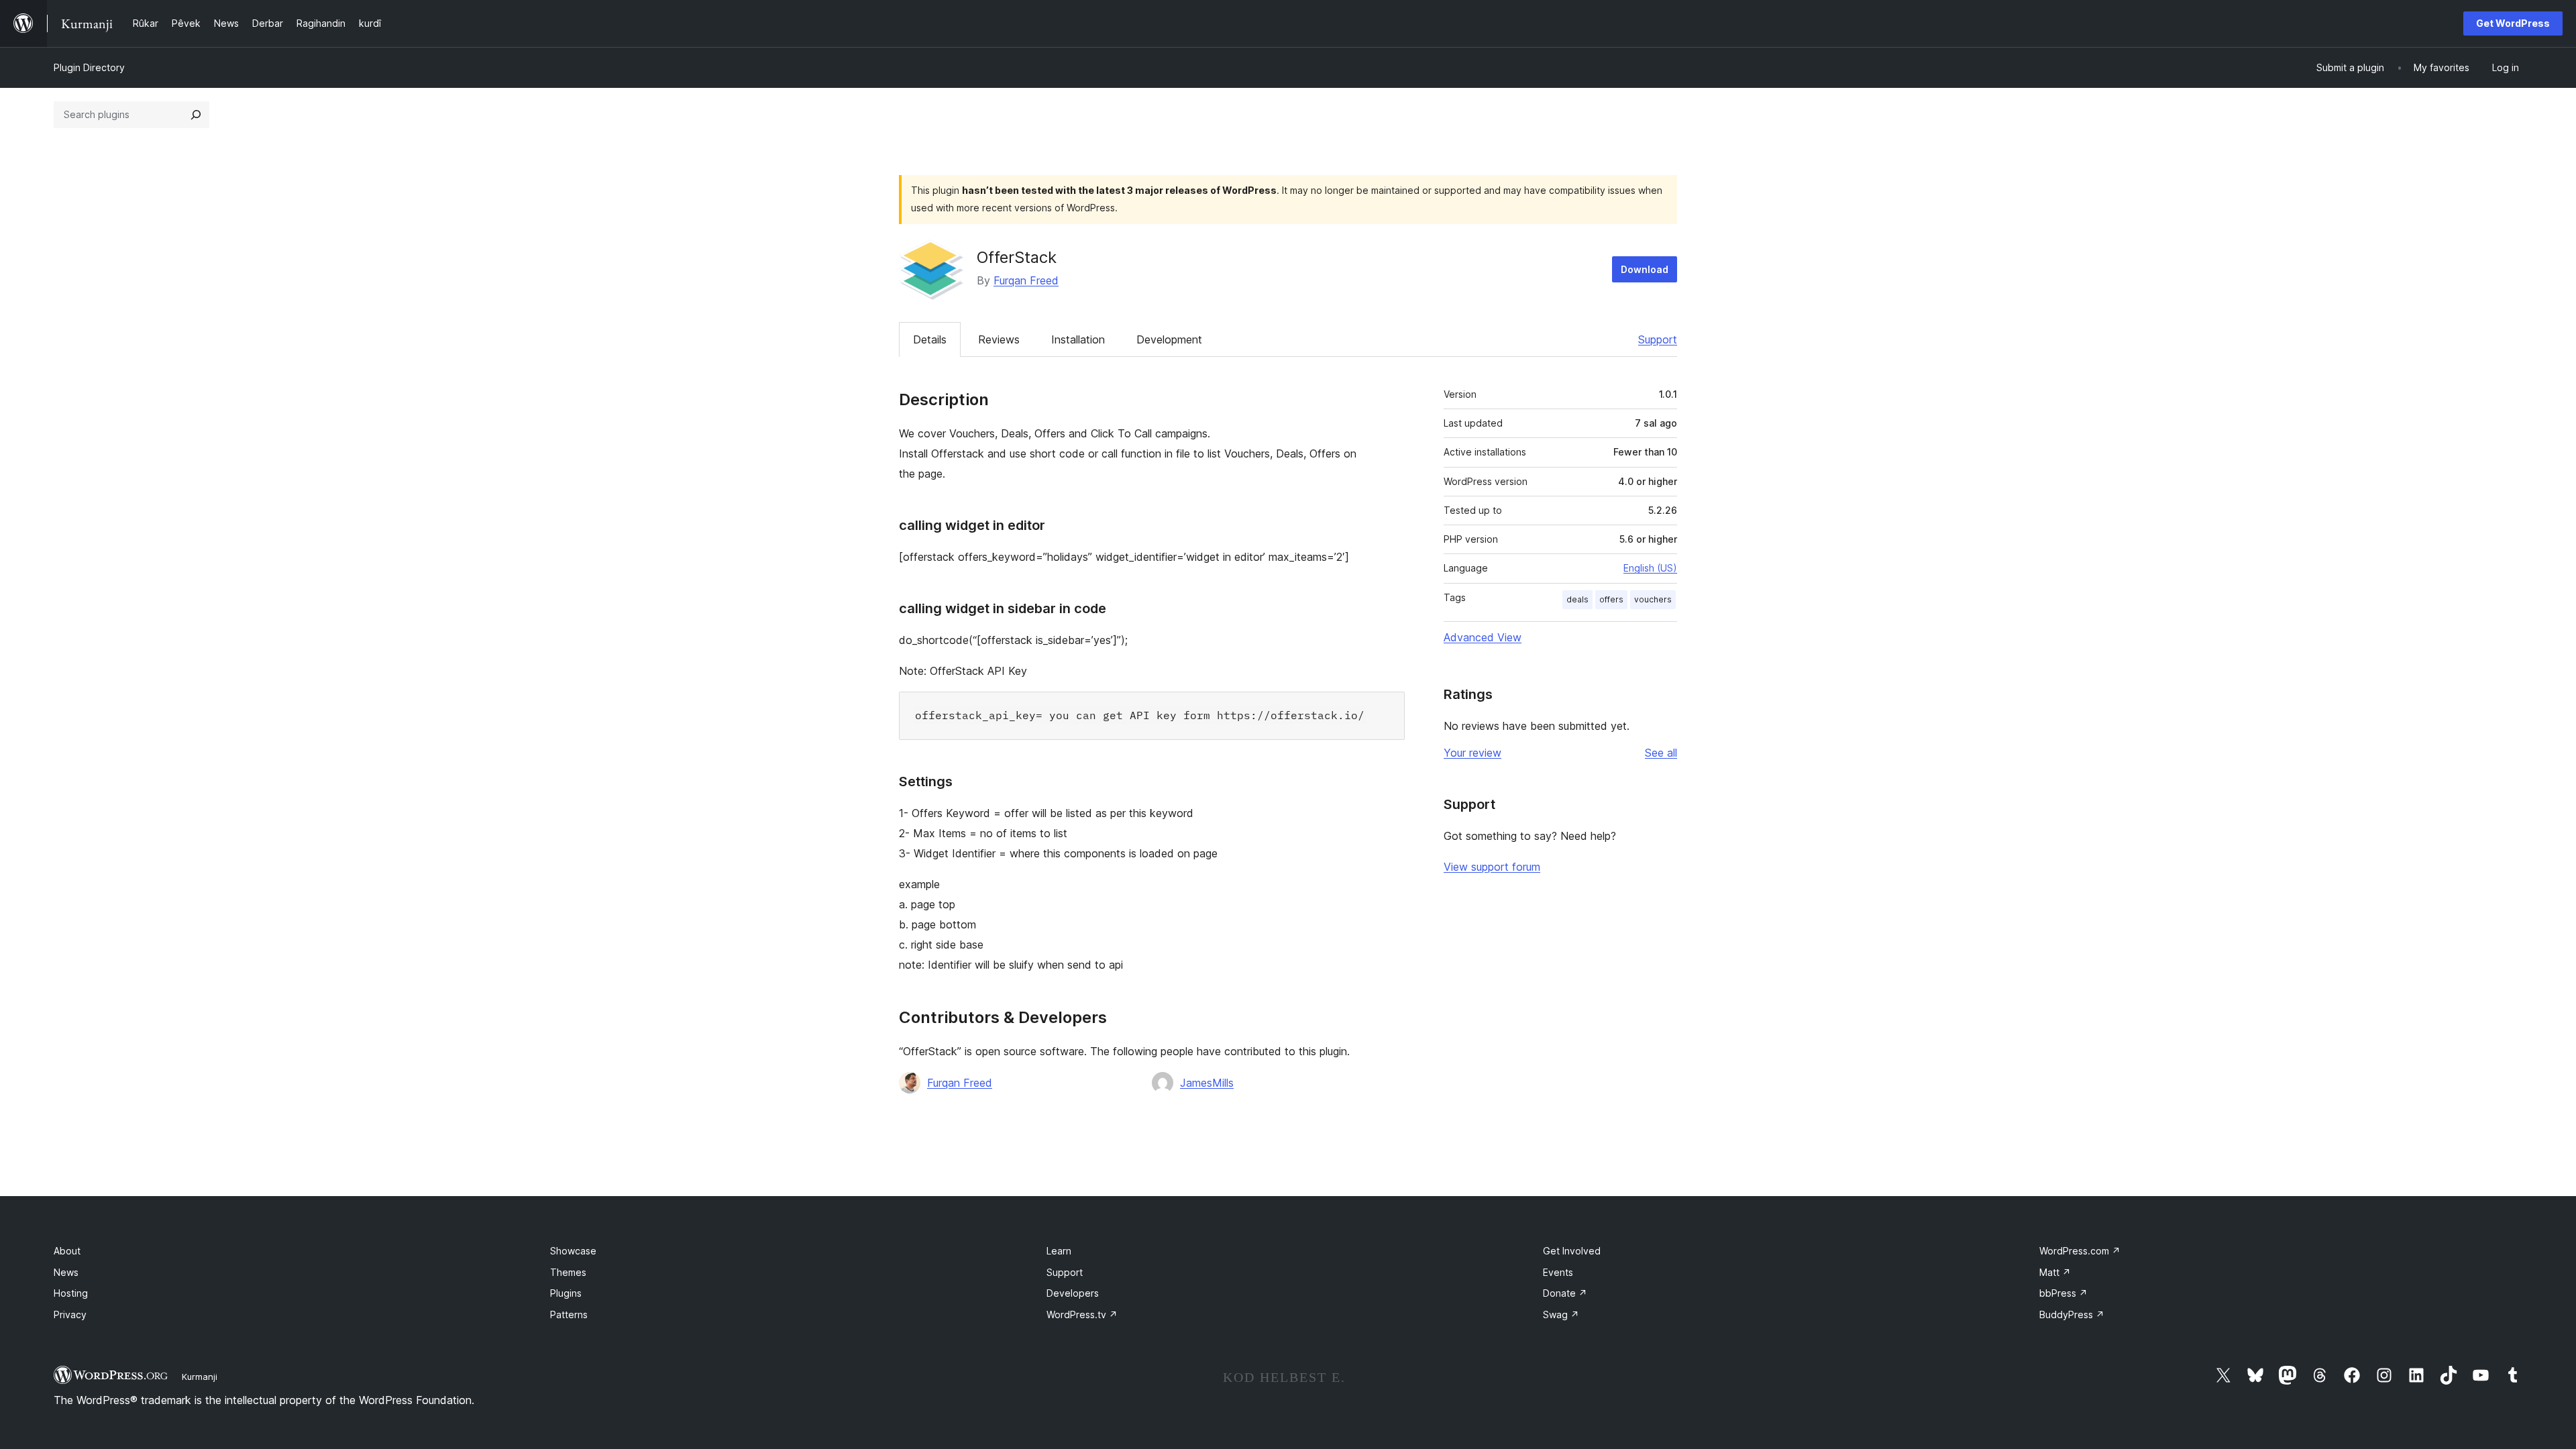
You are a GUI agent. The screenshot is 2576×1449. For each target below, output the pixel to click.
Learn (1059, 1251)
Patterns (569, 1314)
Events (1558, 1272)
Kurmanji (200, 1377)
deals (1577, 599)
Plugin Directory (89, 67)
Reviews (999, 339)
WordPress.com (2080, 1251)
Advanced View (1483, 637)
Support (1658, 339)
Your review (1472, 753)
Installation (1078, 339)
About (67, 1251)
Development (1169, 339)
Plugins (566, 1293)
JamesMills (1207, 1083)
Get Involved (1572, 1251)
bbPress (2063, 1293)
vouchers (1653, 599)
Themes (568, 1272)
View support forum (1492, 867)
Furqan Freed (1026, 280)
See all (1661, 753)
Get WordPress (2513, 23)
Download (1645, 269)
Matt (2055, 1272)
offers (1611, 599)
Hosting (71, 1293)
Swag (1561, 1314)
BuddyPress (2072, 1314)
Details (930, 339)
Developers (1073, 1293)
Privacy (70, 1314)
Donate (1565, 1293)
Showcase (573, 1251)
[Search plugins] (196, 115)
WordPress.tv (1082, 1314)
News (66, 1272)
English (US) (1650, 568)
